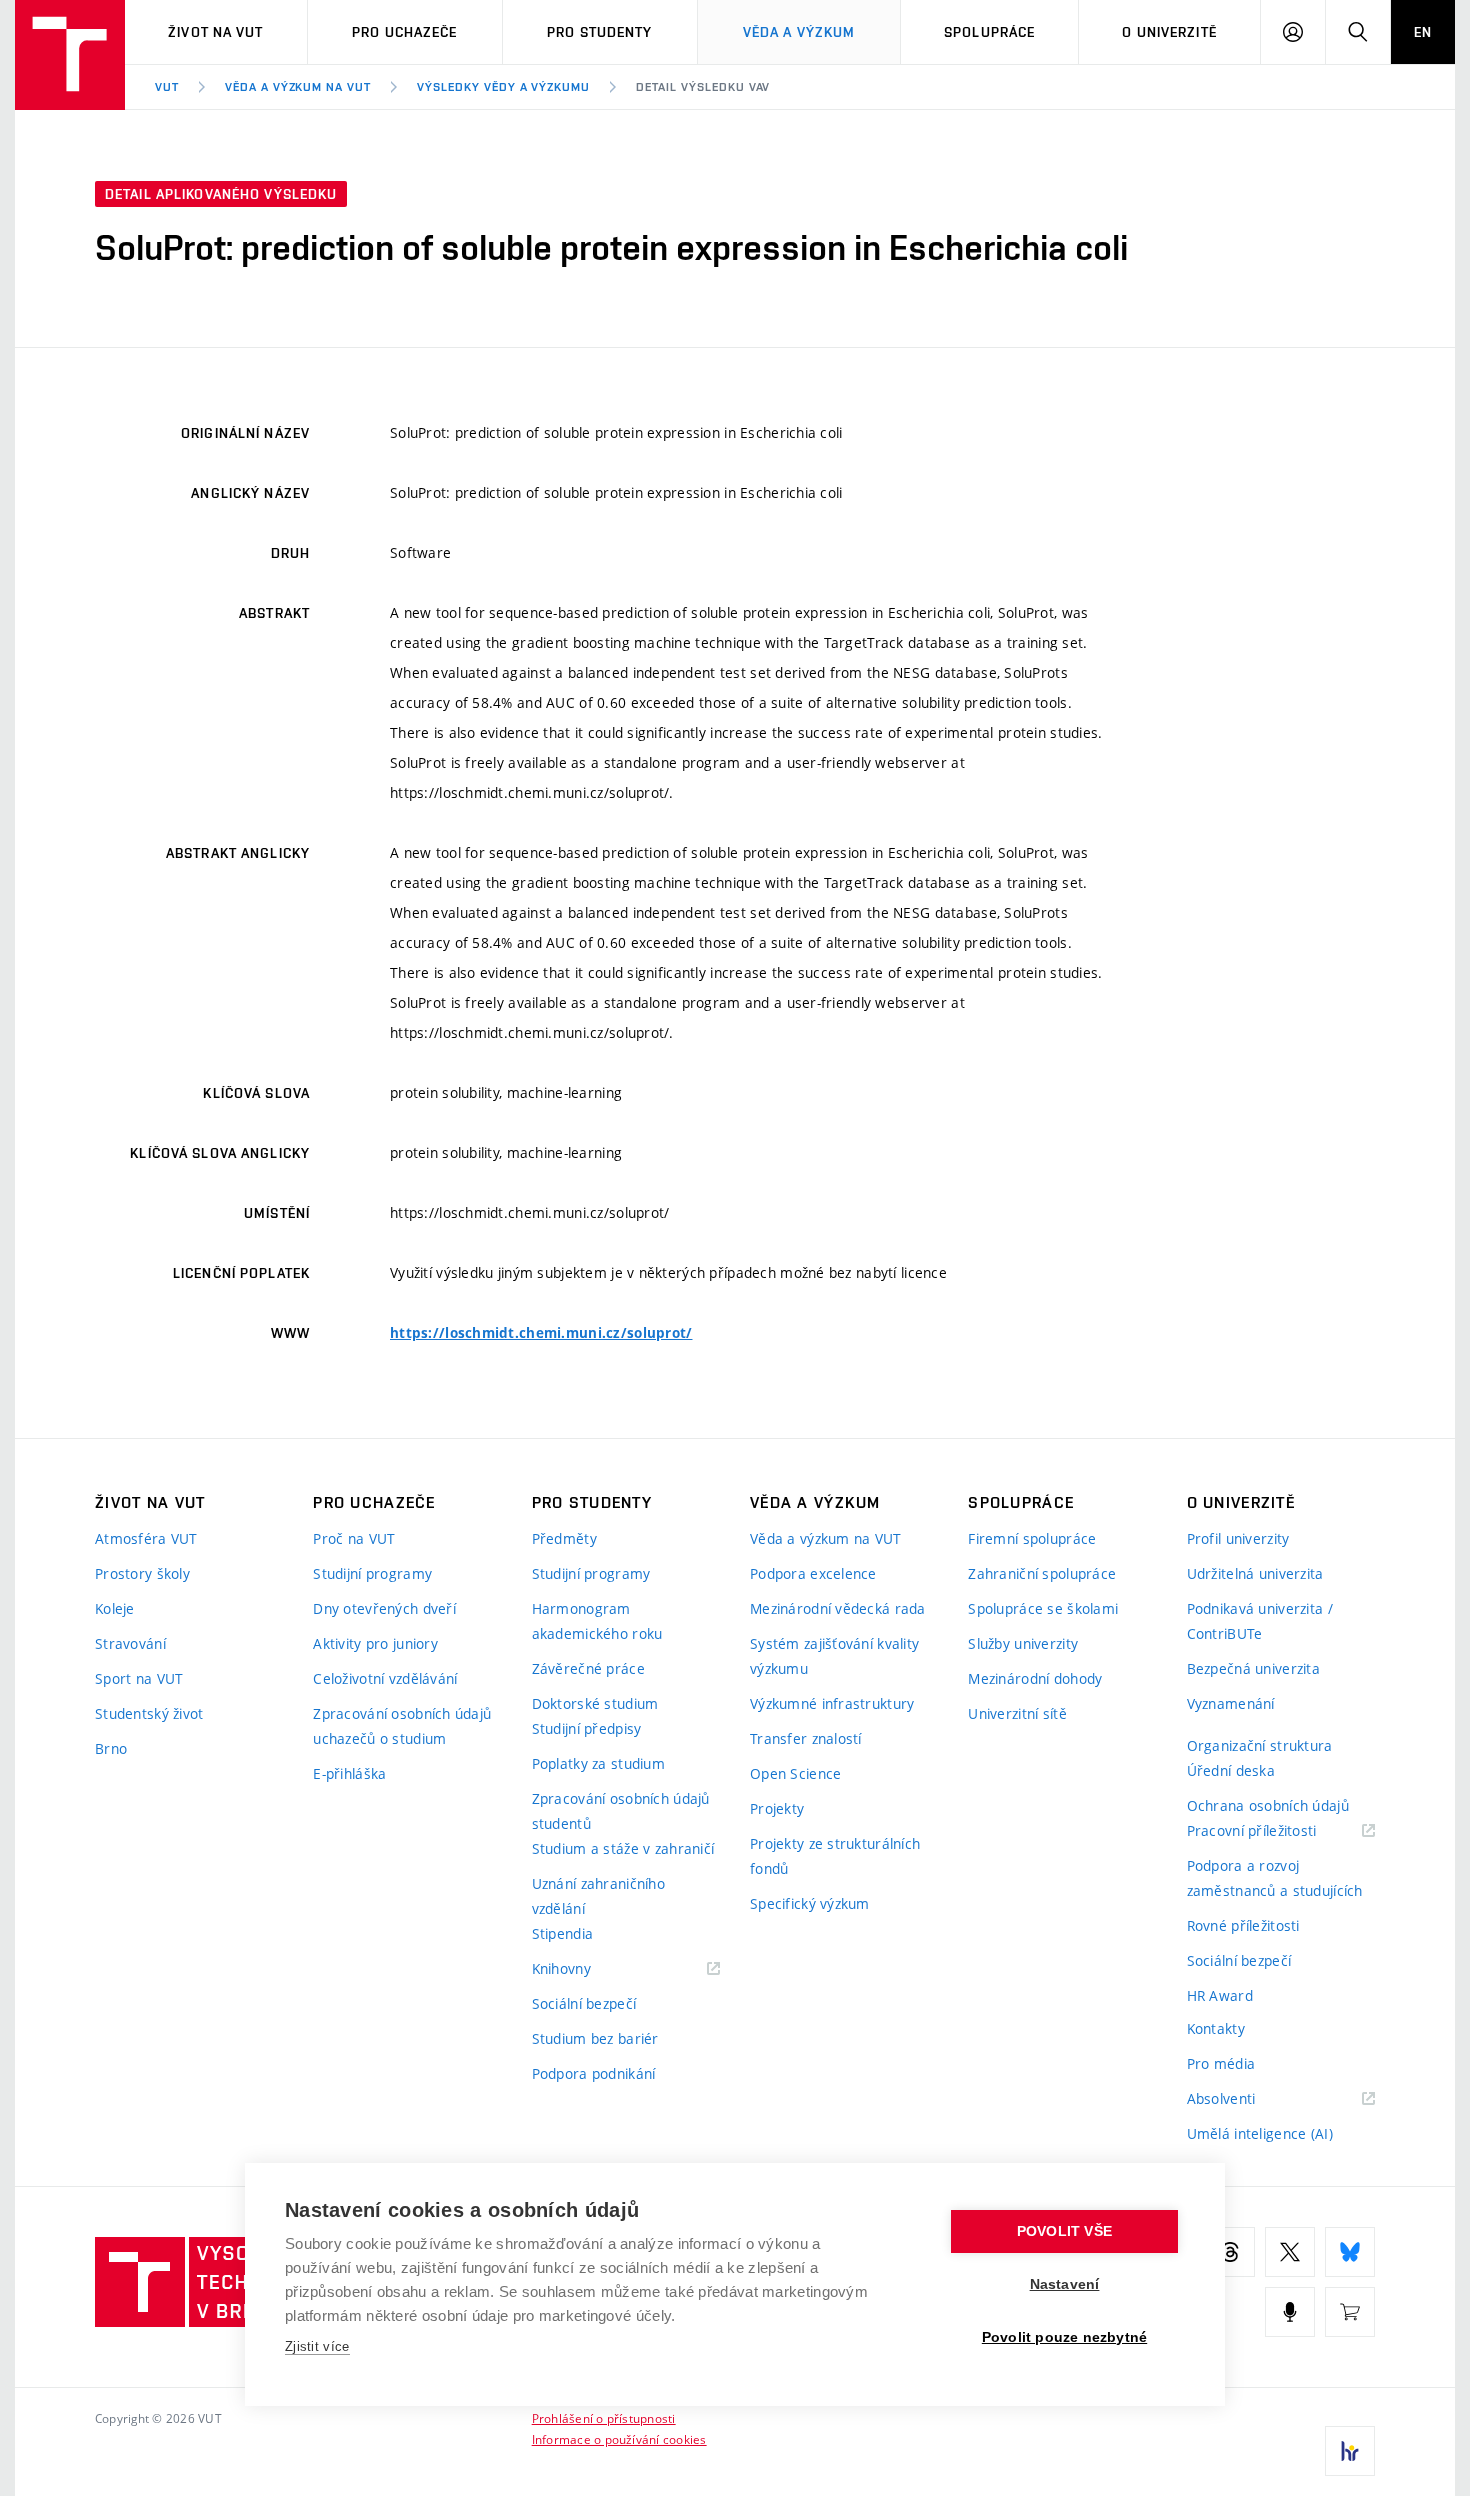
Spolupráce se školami (1043, 1608)
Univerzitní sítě (1017, 1713)
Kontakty (1216, 2028)
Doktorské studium (595, 1703)
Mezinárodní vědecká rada (838, 1608)
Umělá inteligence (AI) (1260, 2133)
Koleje (115, 1608)
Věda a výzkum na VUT (298, 87)
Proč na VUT (354, 1538)
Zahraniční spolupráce (1042, 1573)
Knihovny (587, 1969)
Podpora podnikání (594, 2073)
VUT (167, 87)
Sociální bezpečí (584, 2003)
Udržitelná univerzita (1255, 1573)
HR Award (1220, 1995)
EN (1423, 32)
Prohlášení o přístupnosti (604, 2418)
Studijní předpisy (587, 1728)
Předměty (564, 1538)
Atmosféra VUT (146, 1538)
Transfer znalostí (806, 1738)
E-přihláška (349, 1773)
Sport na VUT (139, 1678)
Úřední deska (1231, 1770)
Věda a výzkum (799, 32)
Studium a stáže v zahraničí (623, 1848)
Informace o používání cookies (619, 2439)
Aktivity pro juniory (375, 1643)
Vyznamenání (1231, 1703)
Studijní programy (372, 1573)
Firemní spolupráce (1032, 1538)
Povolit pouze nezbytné (1064, 2337)
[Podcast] (1290, 2312)
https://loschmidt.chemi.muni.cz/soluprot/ (541, 1333)
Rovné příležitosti (1243, 1925)
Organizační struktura (1260, 1745)
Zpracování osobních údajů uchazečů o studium (402, 1726)
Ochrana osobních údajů (1268, 1805)
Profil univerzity (1238, 1538)
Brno (111, 1748)
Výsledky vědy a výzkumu (503, 87)
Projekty (777, 1808)
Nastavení (1065, 2284)
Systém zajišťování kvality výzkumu (834, 1656)
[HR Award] (1350, 2451)
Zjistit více (317, 2346)
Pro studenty (599, 32)
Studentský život (149, 1713)
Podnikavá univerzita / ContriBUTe (1260, 1621)
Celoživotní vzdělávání (385, 1678)
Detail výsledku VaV (703, 87)
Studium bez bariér (595, 2038)
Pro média (1221, 2063)
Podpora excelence (813, 1573)
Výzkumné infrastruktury (832, 1703)
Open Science (795, 1773)
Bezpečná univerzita (1253, 1668)
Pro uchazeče (404, 32)
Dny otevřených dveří (384, 1608)
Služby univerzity (1023, 1643)
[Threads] (1230, 2252)
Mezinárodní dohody (1035, 1678)
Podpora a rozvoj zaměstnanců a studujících (1275, 1878)
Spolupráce (989, 32)
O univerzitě (1169, 32)
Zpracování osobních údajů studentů (621, 1811)
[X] (1290, 2252)
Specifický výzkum (810, 1903)
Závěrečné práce (588, 1668)
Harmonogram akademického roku (597, 1621)
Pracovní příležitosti (1277, 1831)
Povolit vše (1064, 2231)
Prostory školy (142, 1573)
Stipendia (563, 1933)
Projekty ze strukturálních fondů (835, 1856)
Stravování (130, 1643)
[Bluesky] (1350, 2252)
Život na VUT (215, 32)
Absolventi (1246, 2099)
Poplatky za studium (598, 1763)
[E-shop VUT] (1350, 2312)
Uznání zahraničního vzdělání (598, 1896)
